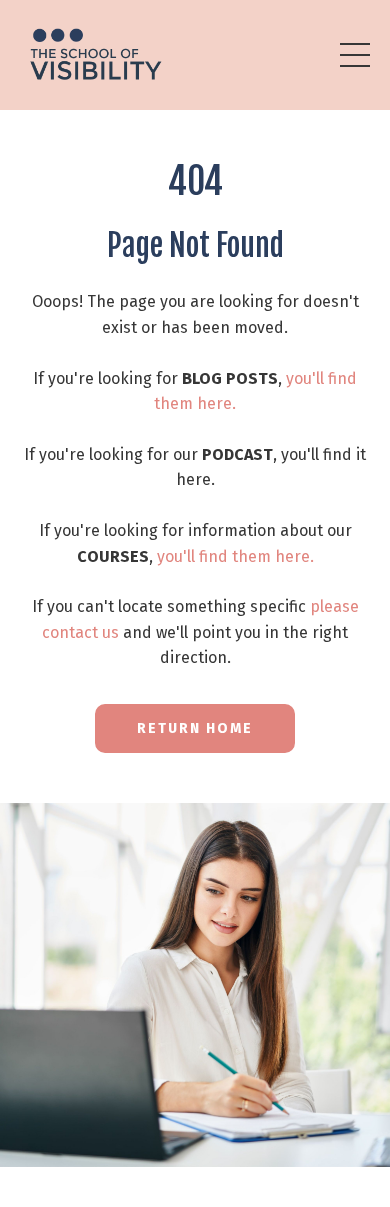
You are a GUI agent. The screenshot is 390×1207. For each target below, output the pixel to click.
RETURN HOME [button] (195, 728)
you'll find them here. (235, 556)
